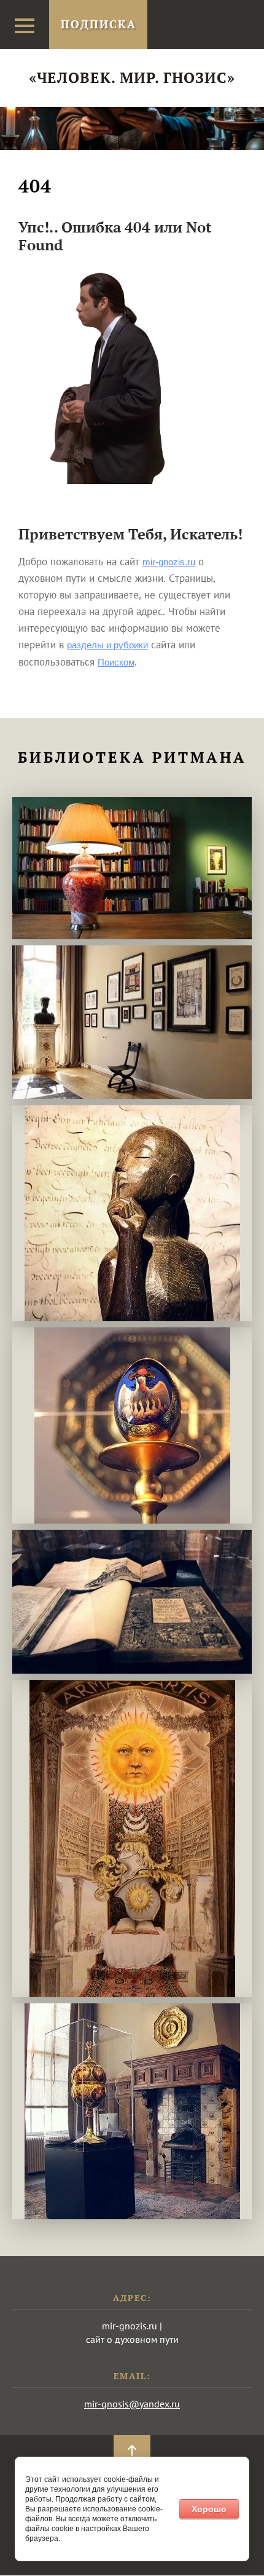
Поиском (116, 662)
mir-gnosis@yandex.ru (132, 2404)
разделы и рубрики (107, 645)
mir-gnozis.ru (169, 562)
